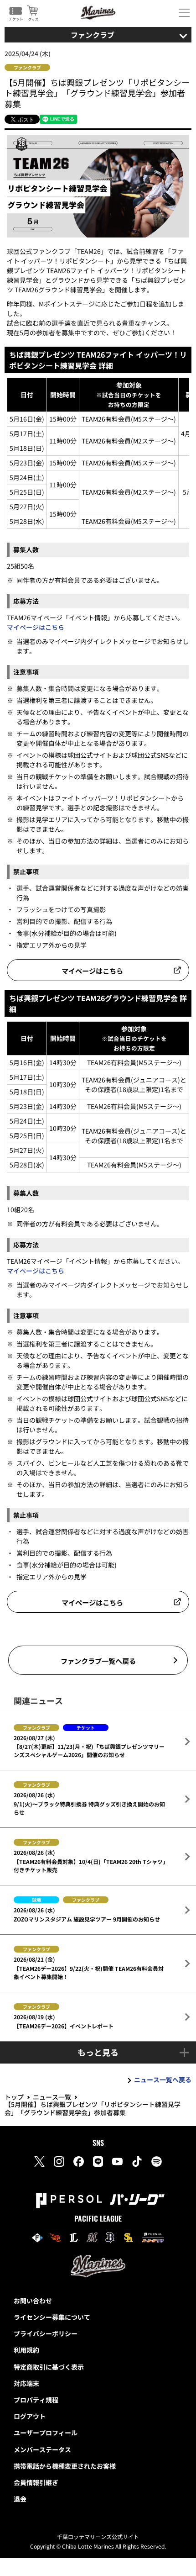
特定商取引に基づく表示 (49, 2367)
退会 (20, 2499)
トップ (14, 2097)
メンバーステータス (42, 2449)
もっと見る (98, 2052)
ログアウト (30, 2416)
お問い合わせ (33, 2301)
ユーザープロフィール (46, 2433)
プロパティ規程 (36, 2400)
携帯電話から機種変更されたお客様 (65, 2466)
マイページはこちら (36, 627)
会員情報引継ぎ (36, 2482)
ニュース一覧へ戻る (163, 2080)
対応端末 (26, 2383)
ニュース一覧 (52, 2097)
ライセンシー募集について (52, 2317)
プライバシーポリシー (46, 2333)
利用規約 (26, 2350)
